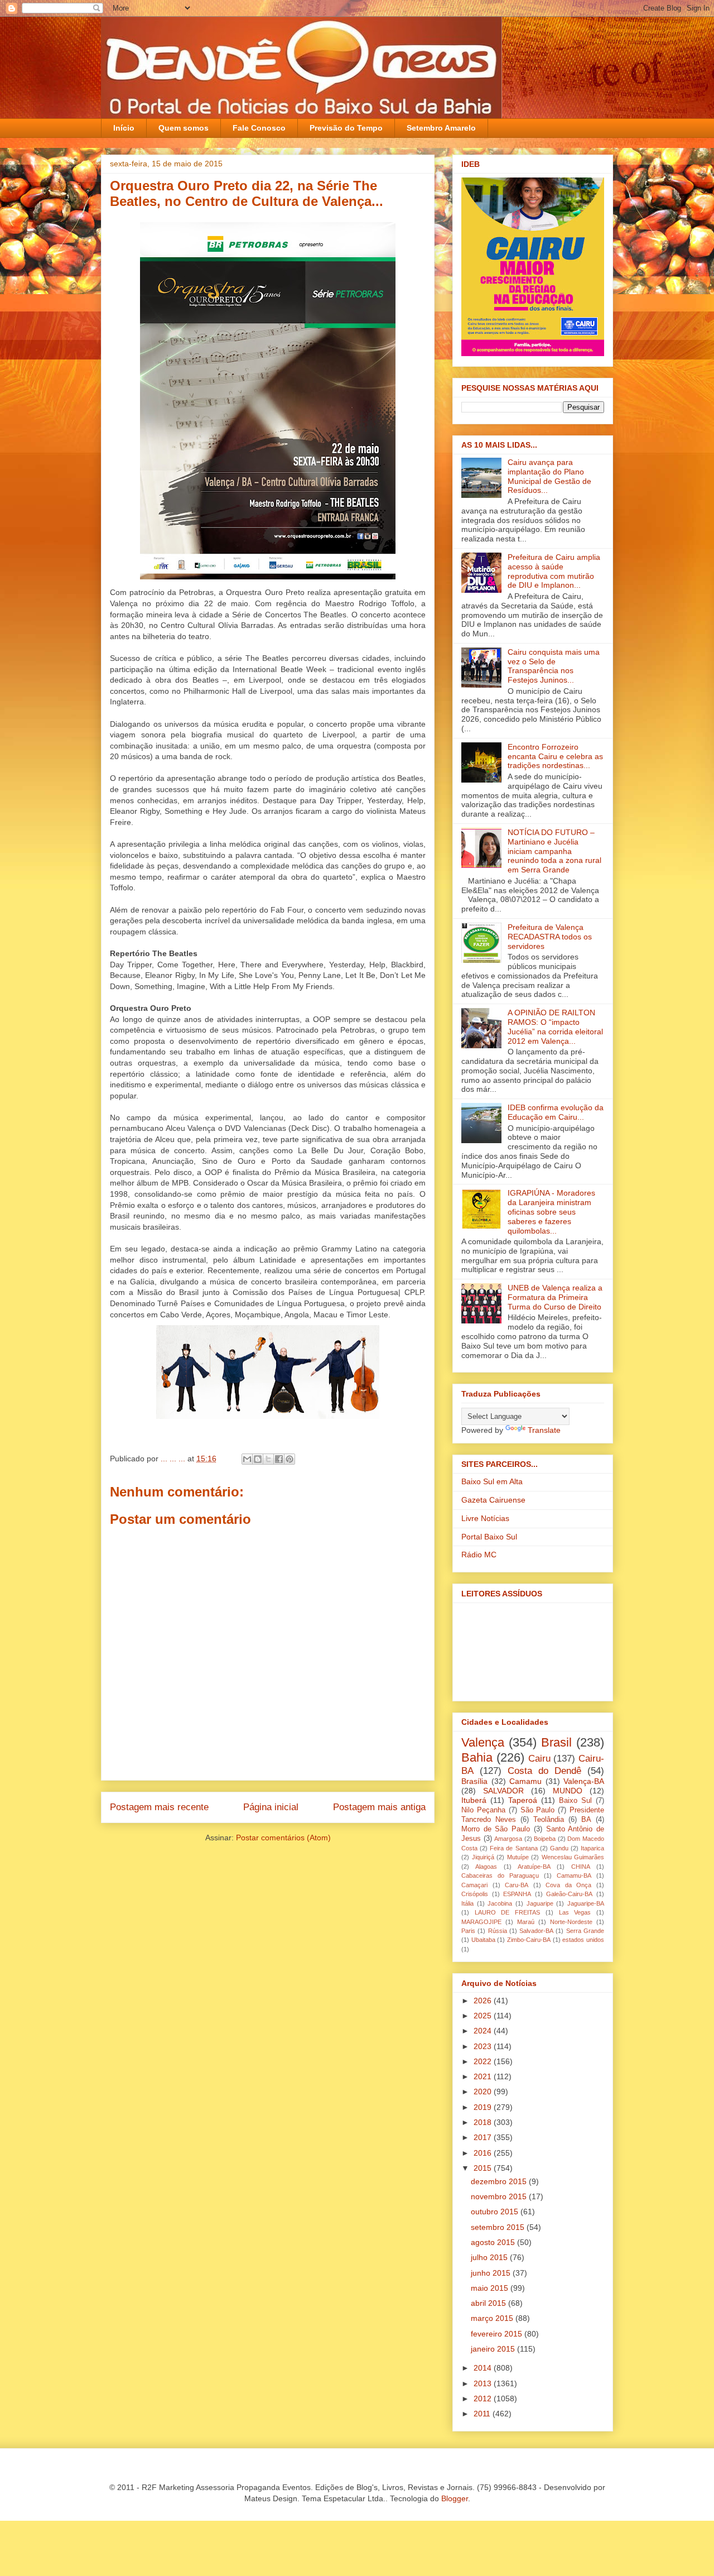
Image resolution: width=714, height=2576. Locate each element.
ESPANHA (517, 1894)
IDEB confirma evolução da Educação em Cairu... (556, 1112)
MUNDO (568, 1791)
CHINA (581, 1867)
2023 (484, 2046)
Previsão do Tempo (346, 128)
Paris (468, 1931)
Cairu (539, 1759)
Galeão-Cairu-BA (569, 1894)
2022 (484, 2061)
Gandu (559, 1848)
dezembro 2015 (500, 2181)
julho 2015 (490, 2257)
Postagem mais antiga (379, 1807)
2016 (484, 2153)
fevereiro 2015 (498, 2334)
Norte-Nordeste (571, 1922)
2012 (484, 2398)
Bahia (477, 1757)
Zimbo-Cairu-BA (529, 1940)
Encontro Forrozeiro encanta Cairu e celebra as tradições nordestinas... (555, 756)
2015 (484, 2168)
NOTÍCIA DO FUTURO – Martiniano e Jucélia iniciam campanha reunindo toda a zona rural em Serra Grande (554, 851)
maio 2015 (491, 2288)
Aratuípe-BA (534, 1867)
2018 (484, 2122)
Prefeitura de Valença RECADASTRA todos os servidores (550, 937)
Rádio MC (479, 1555)
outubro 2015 (496, 2212)
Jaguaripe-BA (586, 1903)
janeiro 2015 (494, 2349)
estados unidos (583, 1940)
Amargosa (508, 1839)
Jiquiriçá (483, 1857)
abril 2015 (489, 2303)
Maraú (526, 1922)
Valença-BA (584, 1781)
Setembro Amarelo (441, 128)
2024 (484, 2031)
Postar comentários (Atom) (283, 1838)
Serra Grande (585, 1931)
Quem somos (184, 128)
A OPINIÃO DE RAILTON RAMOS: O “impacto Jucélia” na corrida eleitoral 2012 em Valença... (555, 1026)
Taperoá (523, 1800)
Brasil (556, 1742)
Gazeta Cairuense (493, 1500)
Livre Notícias (485, 1518)
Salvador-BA (536, 1931)
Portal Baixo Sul (489, 1537)
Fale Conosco (259, 128)
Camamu (525, 1781)
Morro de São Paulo (496, 1829)
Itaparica (592, 1848)
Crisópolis (475, 1894)
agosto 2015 (494, 2242)
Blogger (455, 2498)
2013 (484, 2383)
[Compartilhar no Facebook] (279, 1459)
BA (586, 1820)
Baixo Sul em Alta (492, 1481)
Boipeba (545, 1839)
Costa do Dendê (544, 1771)
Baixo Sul (575, 1801)
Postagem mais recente (159, 1807)
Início (124, 128)
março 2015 (493, 2318)
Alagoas (486, 1867)
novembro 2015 (500, 2196)
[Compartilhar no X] (268, 1459)
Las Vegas (575, 1912)
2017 (484, 2137)
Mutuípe (518, 1857)
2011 (483, 2414)
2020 (484, 2091)
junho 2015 (492, 2273)
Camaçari (474, 1885)
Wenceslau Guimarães (573, 1857)
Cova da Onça (568, 1885)
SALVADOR (503, 1791)
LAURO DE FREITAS (507, 1912)
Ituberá (474, 1800)
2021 (484, 2076)
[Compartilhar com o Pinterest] (290, 1459)
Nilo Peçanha (483, 1810)
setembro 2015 (499, 2227)
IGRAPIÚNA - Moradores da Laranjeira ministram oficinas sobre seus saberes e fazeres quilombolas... (551, 1212)
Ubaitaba (483, 1940)
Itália (467, 1903)
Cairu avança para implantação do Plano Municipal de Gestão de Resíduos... (549, 476)
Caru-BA (517, 1885)
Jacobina (500, 1903)
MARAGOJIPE (481, 1922)
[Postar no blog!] (258, 1459)
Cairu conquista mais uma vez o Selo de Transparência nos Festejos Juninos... (554, 666)
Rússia (498, 1931)
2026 (484, 2001)
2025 (484, 2016)
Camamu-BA (574, 1875)
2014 (484, 2368)
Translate (544, 1430)
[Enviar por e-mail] (247, 1459)
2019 (484, 2107)
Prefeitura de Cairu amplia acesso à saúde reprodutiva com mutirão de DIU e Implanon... (554, 571)
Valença (483, 1742)
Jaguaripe (540, 1903)
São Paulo (538, 1810)
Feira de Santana (513, 1848)
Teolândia (549, 1820)
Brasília (474, 1781)
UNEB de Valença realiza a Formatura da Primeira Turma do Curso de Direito (555, 1297)
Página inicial (271, 1807)
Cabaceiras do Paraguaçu (500, 1875)
